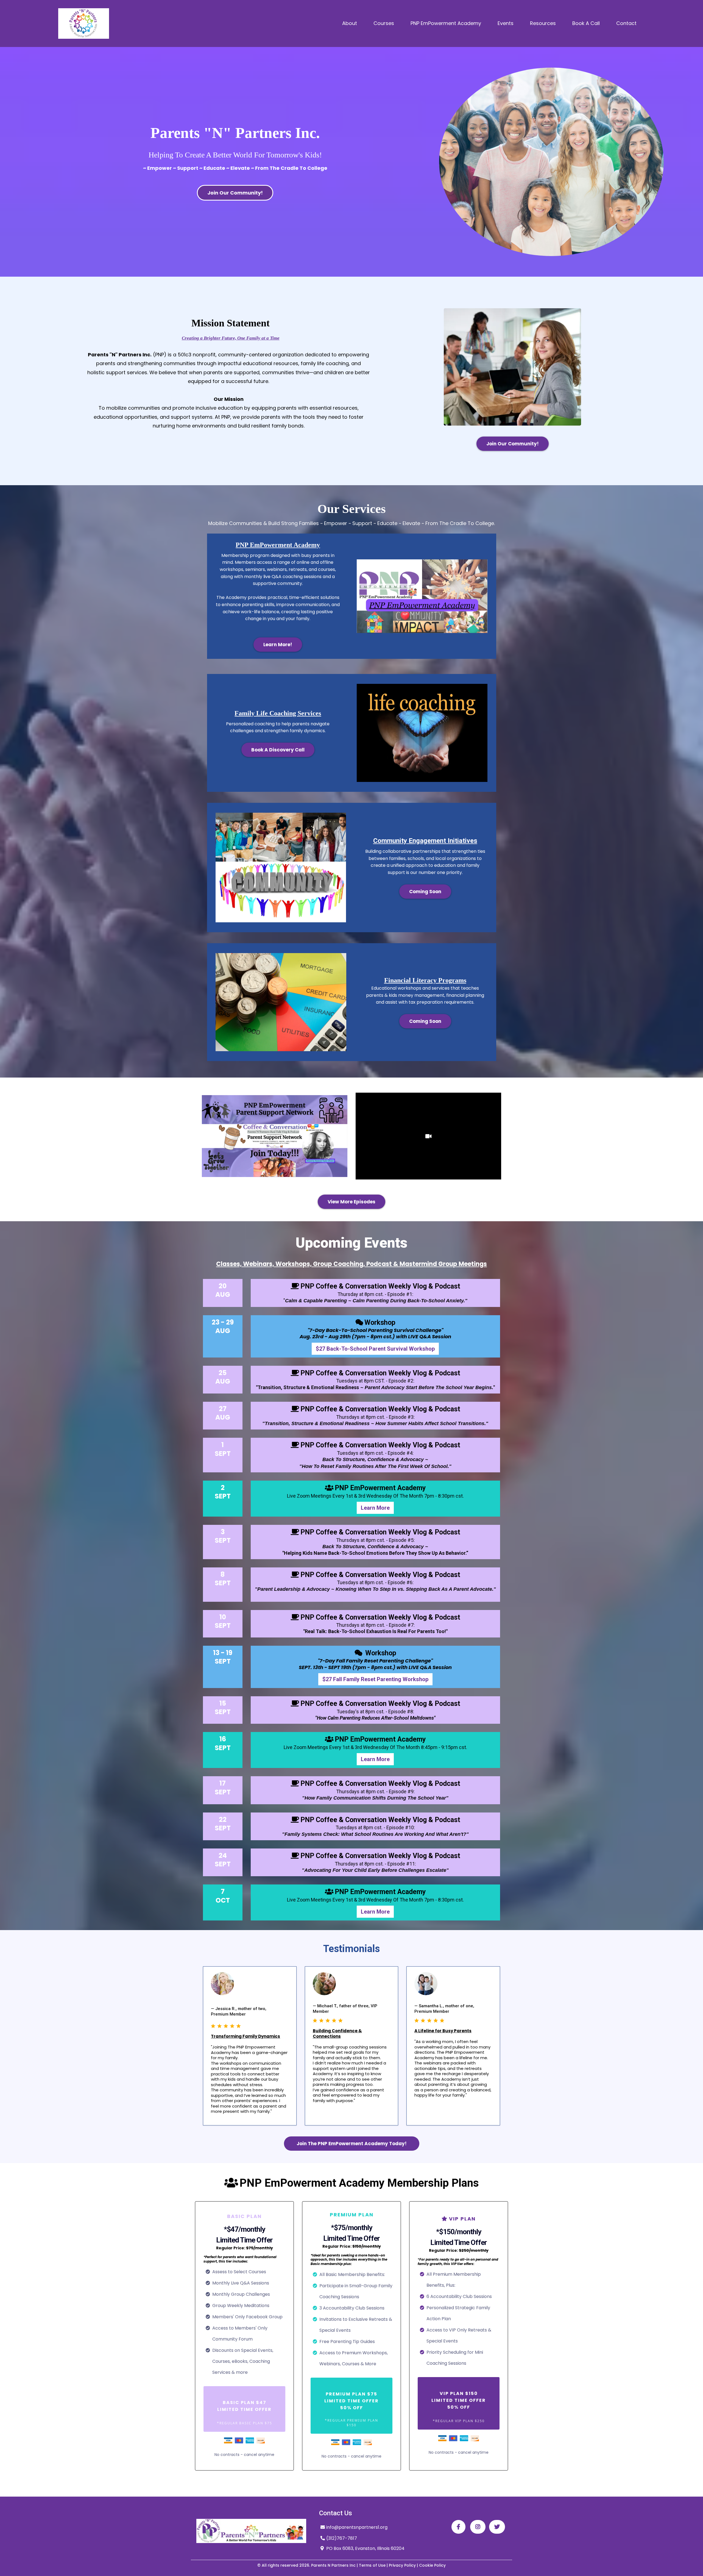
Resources (543, 23)
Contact (626, 23)
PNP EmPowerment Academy (446, 23)
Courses (384, 23)
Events (506, 23)
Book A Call (586, 23)
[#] (458, 2527)
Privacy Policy (402, 2565)
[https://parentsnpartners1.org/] (84, 23)
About (350, 23)
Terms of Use (372, 2565)
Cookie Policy (432, 2565)
